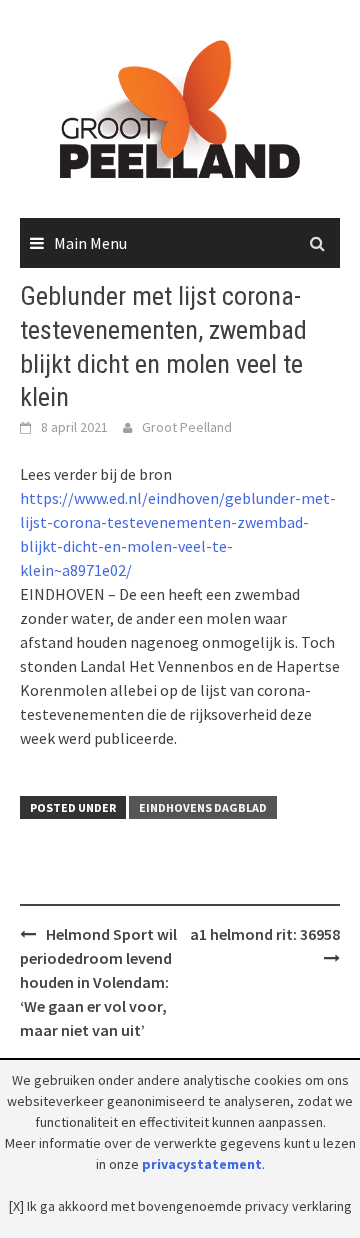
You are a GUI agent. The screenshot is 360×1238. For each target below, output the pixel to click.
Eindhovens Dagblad (203, 807)
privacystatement (202, 1164)
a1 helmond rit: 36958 (265, 934)
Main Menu (90, 243)
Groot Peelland (187, 427)
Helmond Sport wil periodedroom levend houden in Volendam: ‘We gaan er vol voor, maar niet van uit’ (98, 982)
